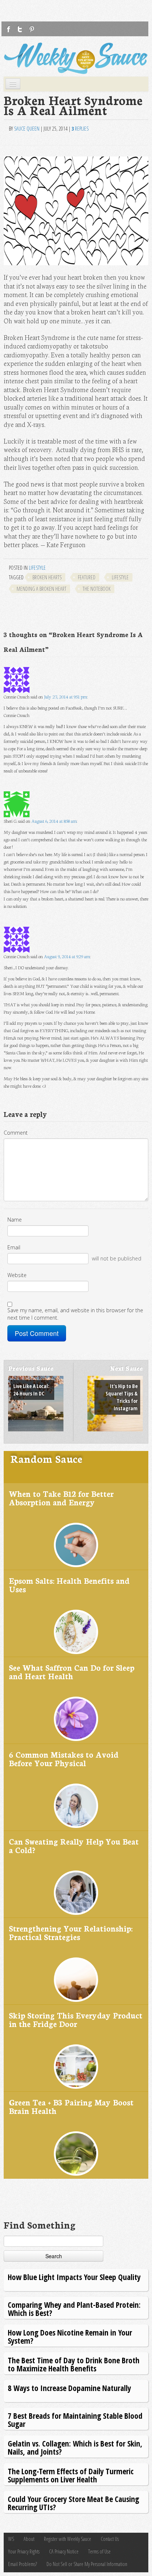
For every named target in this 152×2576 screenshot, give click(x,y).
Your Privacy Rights (24, 2551)
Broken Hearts (47, 577)
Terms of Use (99, 2551)
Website (17, 1275)
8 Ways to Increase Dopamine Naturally (69, 2388)
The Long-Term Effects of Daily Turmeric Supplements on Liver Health (71, 2475)
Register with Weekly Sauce (68, 2539)
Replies (80, 129)
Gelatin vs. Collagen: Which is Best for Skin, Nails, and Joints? (75, 2447)
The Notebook (97, 589)
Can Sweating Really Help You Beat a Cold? (74, 1846)
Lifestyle (37, 568)
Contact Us (110, 2539)
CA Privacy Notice (64, 2551)
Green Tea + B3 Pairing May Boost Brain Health (71, 2106)
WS (11, 2539)
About (29, 2539)
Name (15, 1220)
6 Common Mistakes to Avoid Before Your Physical (64, 1759)
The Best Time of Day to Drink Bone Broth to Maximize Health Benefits (74, 2364)
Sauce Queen (27, 129)
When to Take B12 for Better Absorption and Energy (61, 1498)
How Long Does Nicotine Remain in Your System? (70, 2336)
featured (87, 577)
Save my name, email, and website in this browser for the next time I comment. (75, 1314)
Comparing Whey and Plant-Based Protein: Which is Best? (74, 2309)
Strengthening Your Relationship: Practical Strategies (71, 1932)
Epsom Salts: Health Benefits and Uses (69, 1585)
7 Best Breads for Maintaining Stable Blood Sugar (75, 2420)
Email (14, 1247)
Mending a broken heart (42, 589)
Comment (16, 1133)
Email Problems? (23, 2564)
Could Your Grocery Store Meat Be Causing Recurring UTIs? (73, 2503)
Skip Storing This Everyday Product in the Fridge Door (76, 2019)
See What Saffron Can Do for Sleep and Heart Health (72, 1672)
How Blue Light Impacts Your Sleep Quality (74, 2277)
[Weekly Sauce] (76, 58)
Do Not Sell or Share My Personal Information (87, 2564)
